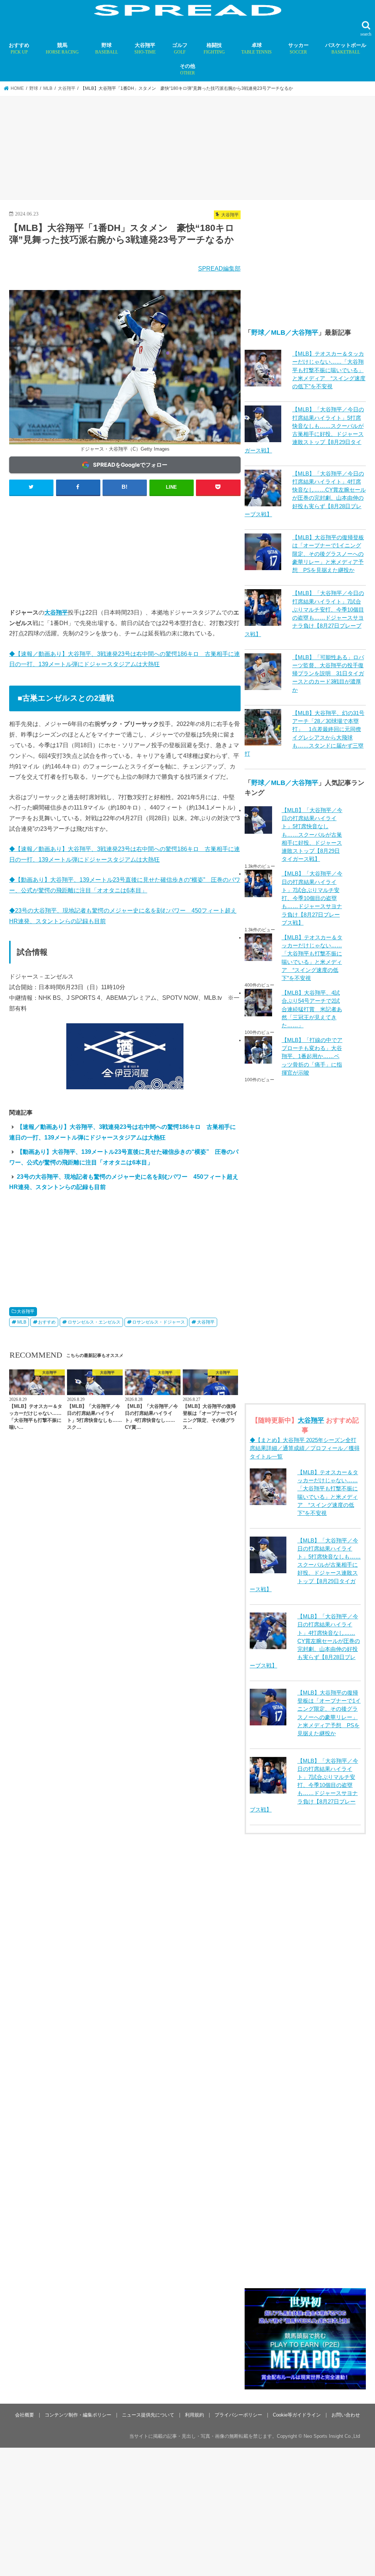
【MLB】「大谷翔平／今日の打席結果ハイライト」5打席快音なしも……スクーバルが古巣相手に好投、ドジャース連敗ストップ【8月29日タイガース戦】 (312, 835)
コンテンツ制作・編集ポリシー (78, 2415)
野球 (107, 48)
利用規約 (194, 2415)
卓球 (257, 48)
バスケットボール (346, 48)
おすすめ (19, 48)
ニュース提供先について (148, 2415)
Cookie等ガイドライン (297, 2415)
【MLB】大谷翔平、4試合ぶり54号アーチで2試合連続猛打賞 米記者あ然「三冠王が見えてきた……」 (312, 1009)
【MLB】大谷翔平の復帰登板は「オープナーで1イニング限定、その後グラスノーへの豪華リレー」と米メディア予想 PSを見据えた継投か (328, 554)
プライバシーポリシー (238, 2415)
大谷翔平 (145, 48)
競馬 (62, 48)
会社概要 (25, 2415)
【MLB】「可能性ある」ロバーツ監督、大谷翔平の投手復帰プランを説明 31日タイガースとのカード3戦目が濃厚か (328, 674)
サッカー (298, 48)
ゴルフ (180, 48)
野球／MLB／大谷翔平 (285, 333)
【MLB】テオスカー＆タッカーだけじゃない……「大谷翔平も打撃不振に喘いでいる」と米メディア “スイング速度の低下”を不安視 (329, 370)
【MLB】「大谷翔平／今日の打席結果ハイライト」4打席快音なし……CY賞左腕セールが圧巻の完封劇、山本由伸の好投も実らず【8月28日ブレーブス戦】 (305, 1641)
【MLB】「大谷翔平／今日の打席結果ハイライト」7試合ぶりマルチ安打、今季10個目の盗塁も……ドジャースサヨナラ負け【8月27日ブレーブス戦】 (312, 898)
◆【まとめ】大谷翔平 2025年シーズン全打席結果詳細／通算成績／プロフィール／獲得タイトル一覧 (305, 1448)
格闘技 (214, 48)
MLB (22, 1322)
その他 (187, 69)
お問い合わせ (346, 2415)
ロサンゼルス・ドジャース (159, 1322)
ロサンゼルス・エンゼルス (94, 1322)
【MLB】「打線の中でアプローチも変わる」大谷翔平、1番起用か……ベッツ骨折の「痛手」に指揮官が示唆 (312, 1056)
